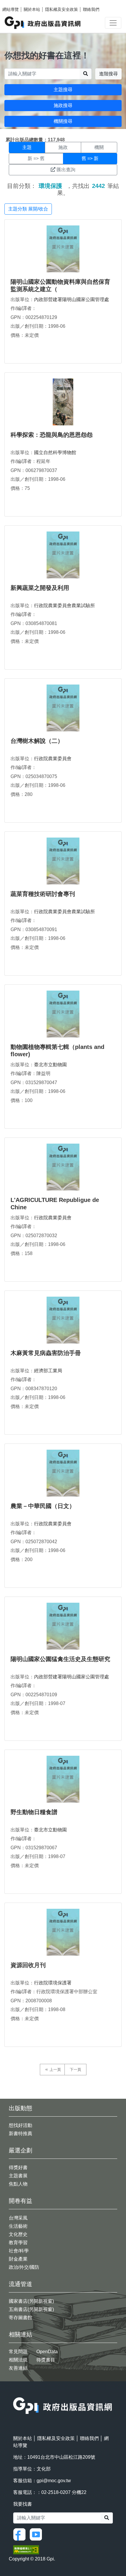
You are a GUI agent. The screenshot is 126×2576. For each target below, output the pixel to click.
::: (15, 2394)
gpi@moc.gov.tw (54, 2481)
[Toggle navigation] (113, 23)
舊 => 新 (90, 158)
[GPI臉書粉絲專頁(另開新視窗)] (21, 2534)
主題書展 (18, 2176)
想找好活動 (21, 2125)
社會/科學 (19, 2251)
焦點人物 (18, 2184)
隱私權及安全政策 (62, 9)
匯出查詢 (66, 170)
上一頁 (55, 2070)
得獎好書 (18, 2167)
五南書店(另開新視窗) (31, 2309)
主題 (27, 147)
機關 (99, 147)
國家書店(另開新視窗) (31, 2301)
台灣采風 (18, 2218)
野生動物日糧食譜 (34, 1812)
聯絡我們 (91, 9)
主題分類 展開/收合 (28, 209)
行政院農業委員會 (53, 759)
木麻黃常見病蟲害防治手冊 (46, 1353)
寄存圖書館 (21, 2318)
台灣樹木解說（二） (37, 741)
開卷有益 (21, 2201)
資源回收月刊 (28, 1965)
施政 (63, 147)
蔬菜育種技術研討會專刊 (43, 894)
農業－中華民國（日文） (43, 1506)
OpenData (47, 2352)
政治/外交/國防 (24, 2267)
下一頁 (75, 2070)
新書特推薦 (21, 2133)
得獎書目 (46, 2360)
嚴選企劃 (21, 2150)
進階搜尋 (108, 74)
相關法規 (18, 2360)
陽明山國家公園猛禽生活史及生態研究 (60, 1659)
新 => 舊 (36, 158)
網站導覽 (11, 9)
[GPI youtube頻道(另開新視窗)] (37, 2534)
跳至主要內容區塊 (16, 3)
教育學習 (18, 2243)
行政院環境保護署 (53, 1983)
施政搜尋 (63, 105)
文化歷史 (18, 2234)
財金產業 (18, 2259)
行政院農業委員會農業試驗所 (64, 606)
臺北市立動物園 (50, 1065)
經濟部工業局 (48, 1371)
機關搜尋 (63, 121)
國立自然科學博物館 (55, 452)
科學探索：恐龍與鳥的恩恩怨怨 (52, 435)
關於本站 (32, 9)
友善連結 (18, 2368)
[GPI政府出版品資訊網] (43, 23)
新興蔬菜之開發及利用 (40, 588)
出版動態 (21, 2108)
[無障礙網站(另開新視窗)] (26, 2549)
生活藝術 (18, 2226)
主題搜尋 (63, 90)
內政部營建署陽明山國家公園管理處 (71, 299)
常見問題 (18, 2352)
